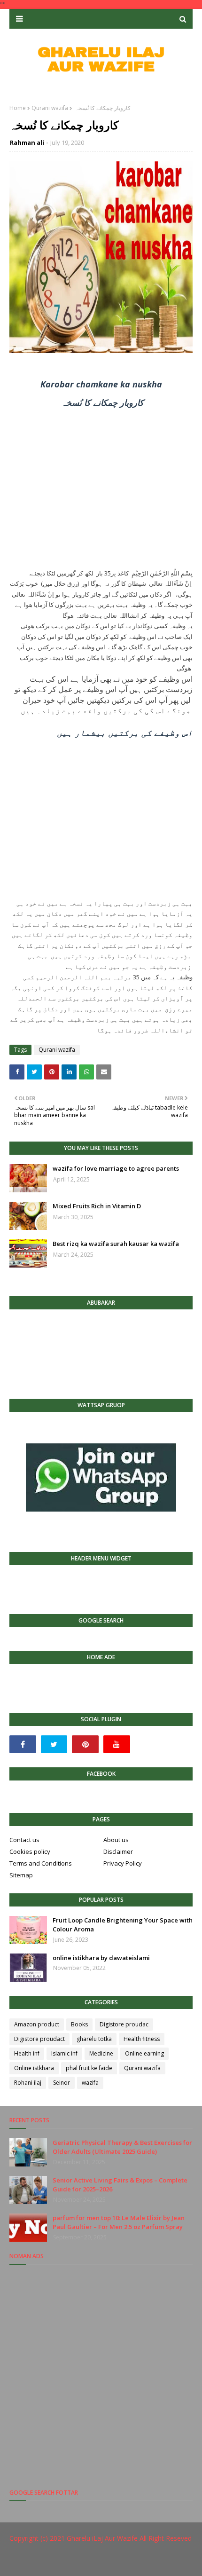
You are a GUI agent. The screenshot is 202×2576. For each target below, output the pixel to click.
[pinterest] (85, 1744)
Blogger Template (160, 2563)
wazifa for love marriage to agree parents (116, 1168)
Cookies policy (30, 1851)
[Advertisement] (101, 492)
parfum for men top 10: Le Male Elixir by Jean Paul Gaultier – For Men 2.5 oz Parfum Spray (119, 2222)
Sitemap (21, 1875)
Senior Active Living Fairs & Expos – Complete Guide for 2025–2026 (120, 2185)
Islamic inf (64, 2053)
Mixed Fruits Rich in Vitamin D (97, 1206)
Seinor (62, 2083)
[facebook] (23, 1744)
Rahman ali (27, 142)
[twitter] (54, 1744)
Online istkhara (34, 2068)
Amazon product (37, 2024)
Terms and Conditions (41, 1863)
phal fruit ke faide (89, 2068)
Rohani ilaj (28, 2083)
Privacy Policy (123, 1863)
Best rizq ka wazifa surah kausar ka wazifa (116, 1244)
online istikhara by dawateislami (101, 1958)
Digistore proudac (124, 2024)
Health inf (27, 2053)
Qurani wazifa (50, 108)
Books (79, 2024)
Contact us (24, 1840)
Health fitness (142, 2039)
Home (18, 108)
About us (116, 1840)
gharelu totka (94, 2039)
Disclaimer (118, 1851)
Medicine (101, 2053)
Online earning (144, 2053)
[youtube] (117, 1744)
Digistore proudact (39, 2039)
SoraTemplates (70, 2563)
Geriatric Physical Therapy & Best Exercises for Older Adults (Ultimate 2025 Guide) (122, 2147)
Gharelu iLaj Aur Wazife (102, 2538)
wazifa (90, 2083)
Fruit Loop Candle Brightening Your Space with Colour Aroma (123, 1925)
